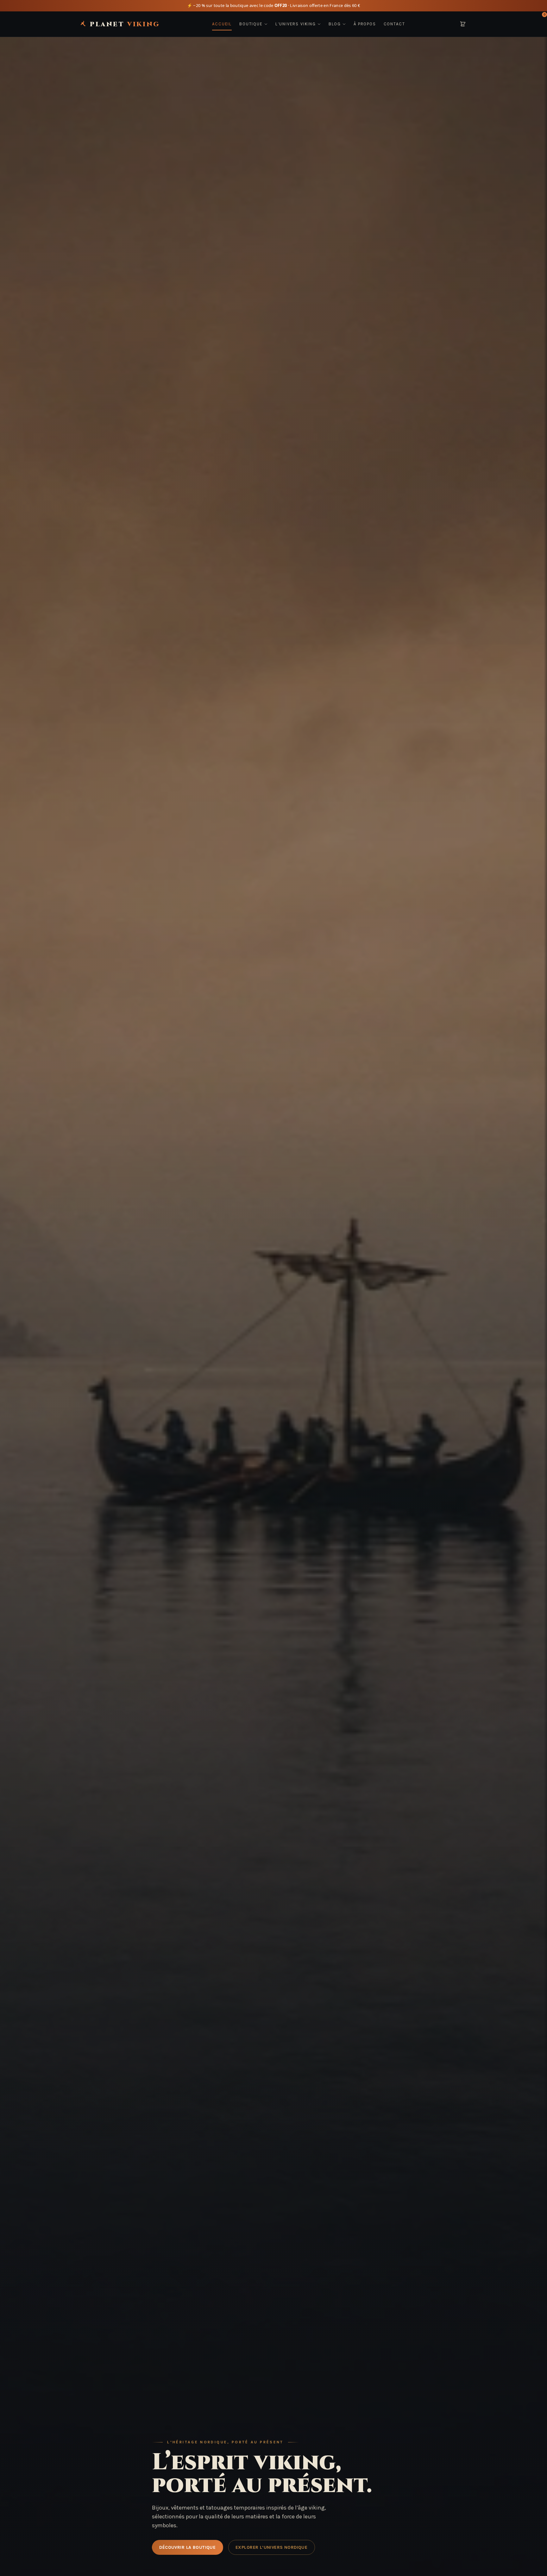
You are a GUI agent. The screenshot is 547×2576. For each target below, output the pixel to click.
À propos (365, 24)
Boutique (251, 24)
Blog (335, 24)
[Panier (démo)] (463, 24)
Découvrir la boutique (187, 2547)
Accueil (222, 24)
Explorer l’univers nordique (271, 2547)
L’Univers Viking (296, 24)
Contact (394, 24)
